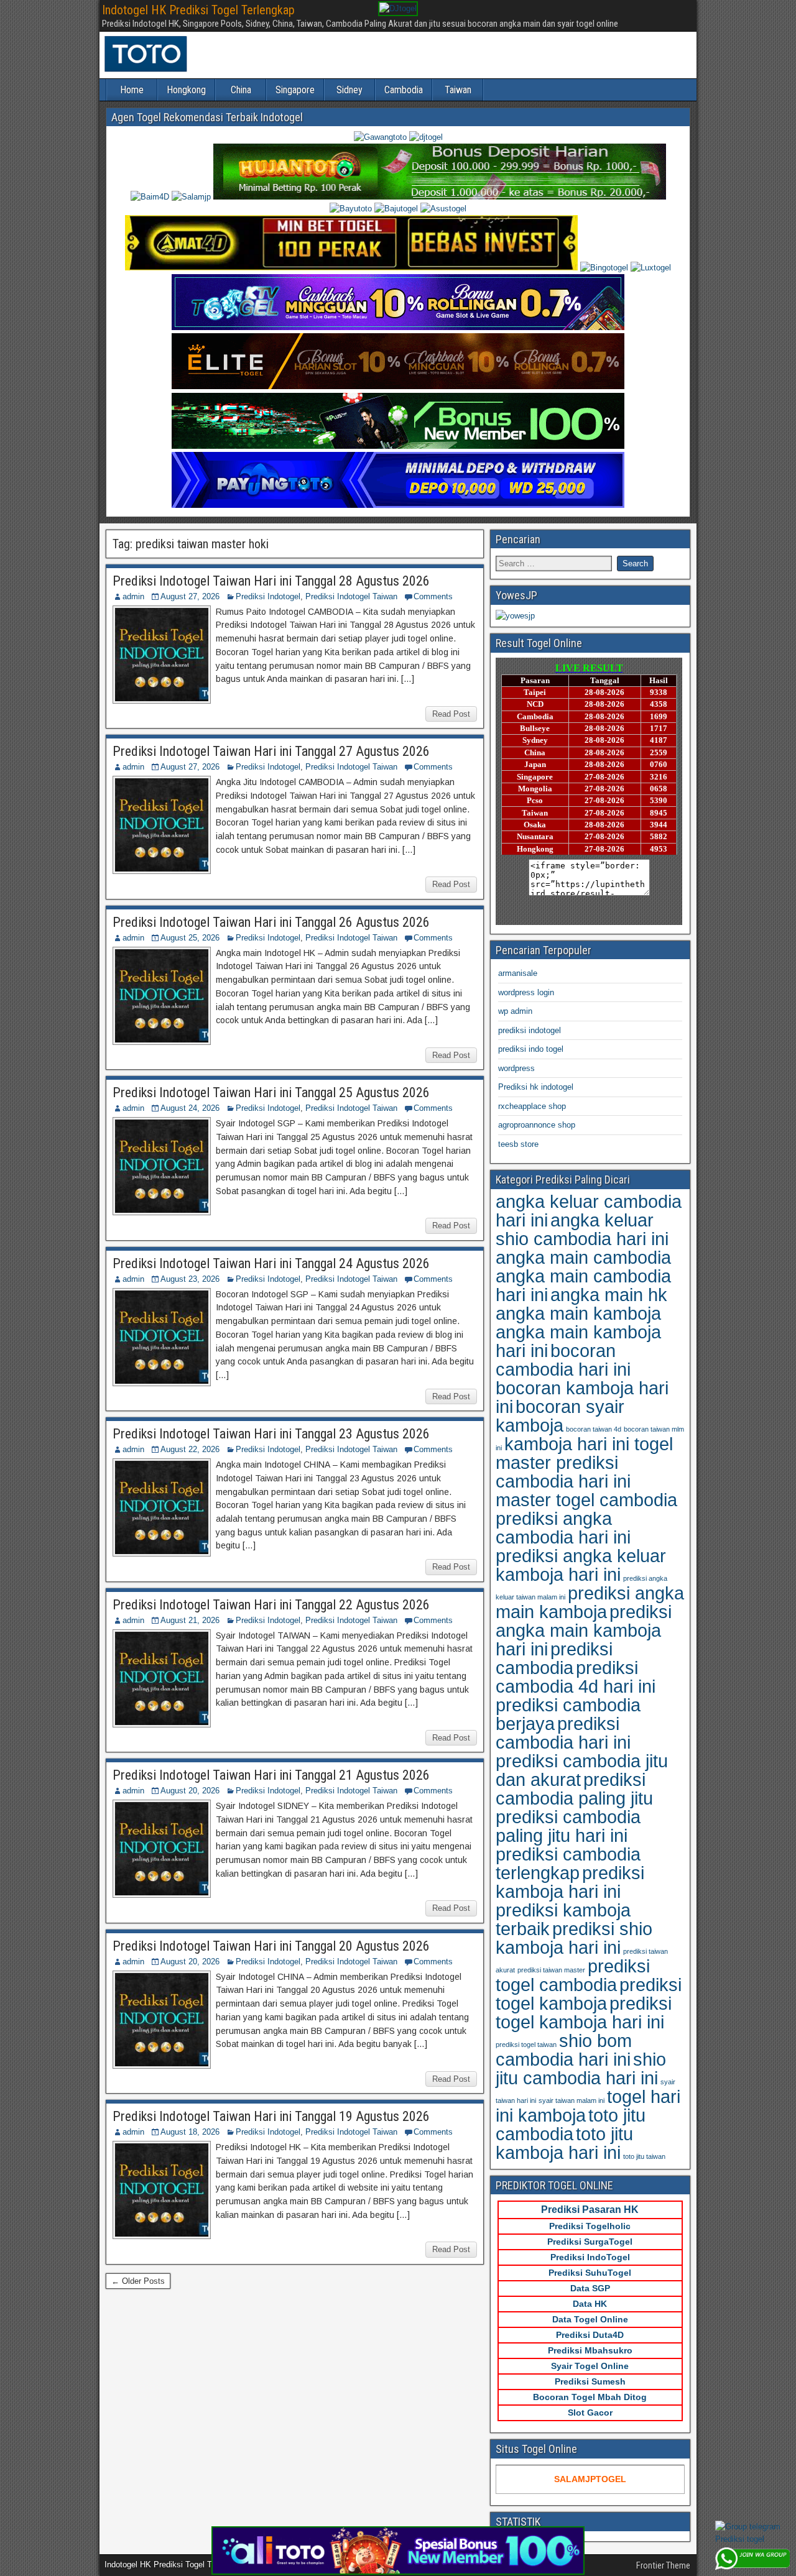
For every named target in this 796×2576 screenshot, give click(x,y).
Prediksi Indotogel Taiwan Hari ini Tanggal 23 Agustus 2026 (271, 1434)
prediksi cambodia (554, 1658)
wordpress (516, 1068)
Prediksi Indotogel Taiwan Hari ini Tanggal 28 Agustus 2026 (271, 581)
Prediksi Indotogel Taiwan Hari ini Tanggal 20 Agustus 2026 (271, 1946)
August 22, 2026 (190, 1449)
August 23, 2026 (190, 1279)
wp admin (515, 1011)
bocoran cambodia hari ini (563, 1360)
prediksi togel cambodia (573, 1975)
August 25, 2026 (190, 938)
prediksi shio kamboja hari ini (574, 1938)
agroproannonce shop (537, 1125)
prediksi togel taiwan (526, 2045)
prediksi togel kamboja (589, 1994)
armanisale (518, 973)
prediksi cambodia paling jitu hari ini (568, 1826)
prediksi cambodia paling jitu (574, 1789)
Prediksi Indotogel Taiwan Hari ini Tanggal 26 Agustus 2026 (271, 922)
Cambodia (404, 90)
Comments (433, 596)
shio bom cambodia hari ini (564, 2050)
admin (133, 596)
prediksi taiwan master (551, 1970)
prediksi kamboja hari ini (570, 1882)
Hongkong (186, 90)
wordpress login (526, 992)
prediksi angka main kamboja (590, 1602)
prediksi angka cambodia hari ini (563, 1528)
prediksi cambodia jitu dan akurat (582, 1770)
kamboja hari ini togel (589, 1444)
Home (132, 90)
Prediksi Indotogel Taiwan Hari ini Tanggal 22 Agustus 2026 (271, 1605)
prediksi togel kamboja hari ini (584, 2012)
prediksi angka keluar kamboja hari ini (581, 1565)
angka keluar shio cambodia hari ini (582, 1229)
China (241, 90)
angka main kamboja (578, 1313)
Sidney (349, 90)
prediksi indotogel (530, 1030)
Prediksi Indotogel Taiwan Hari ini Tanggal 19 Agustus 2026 (271, 2116)
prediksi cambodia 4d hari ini (576, 1677)
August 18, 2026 (190, 2132)
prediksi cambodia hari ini (563, 1733)
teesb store (518, 1144)
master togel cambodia (586, 1500)
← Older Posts (138, 2281)
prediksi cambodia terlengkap (568, 1863)
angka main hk (609, 1295)
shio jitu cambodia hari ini (581, 2068)
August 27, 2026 (190, 596)
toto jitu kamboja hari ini (564, 2143)
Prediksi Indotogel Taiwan (351, 596)
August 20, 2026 (190, 1791)
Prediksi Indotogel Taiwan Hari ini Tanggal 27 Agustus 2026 (271, 751)
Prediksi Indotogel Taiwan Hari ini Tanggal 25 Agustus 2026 (271, 1092)
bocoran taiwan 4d (594, 1429)
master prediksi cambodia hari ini (563, 1472)
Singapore (295, 90)
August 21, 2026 (190, 1620)
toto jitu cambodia (571, 2124)
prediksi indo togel (531, 1049)
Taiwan (458, 90)
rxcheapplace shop (532, 1106)
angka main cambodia (583, 1257)
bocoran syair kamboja (560, 1416)
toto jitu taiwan (644, 2156)
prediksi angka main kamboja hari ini (584, 1630)
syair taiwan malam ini (572, 2100)
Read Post (451, 714)
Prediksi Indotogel (268, 596)
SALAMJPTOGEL (590, 2479)
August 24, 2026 (190, 1108)
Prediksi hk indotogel (536, 1087)
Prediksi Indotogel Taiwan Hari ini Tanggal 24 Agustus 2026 (271, 1263)
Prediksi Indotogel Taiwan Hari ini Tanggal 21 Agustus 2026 (271, 1775)
